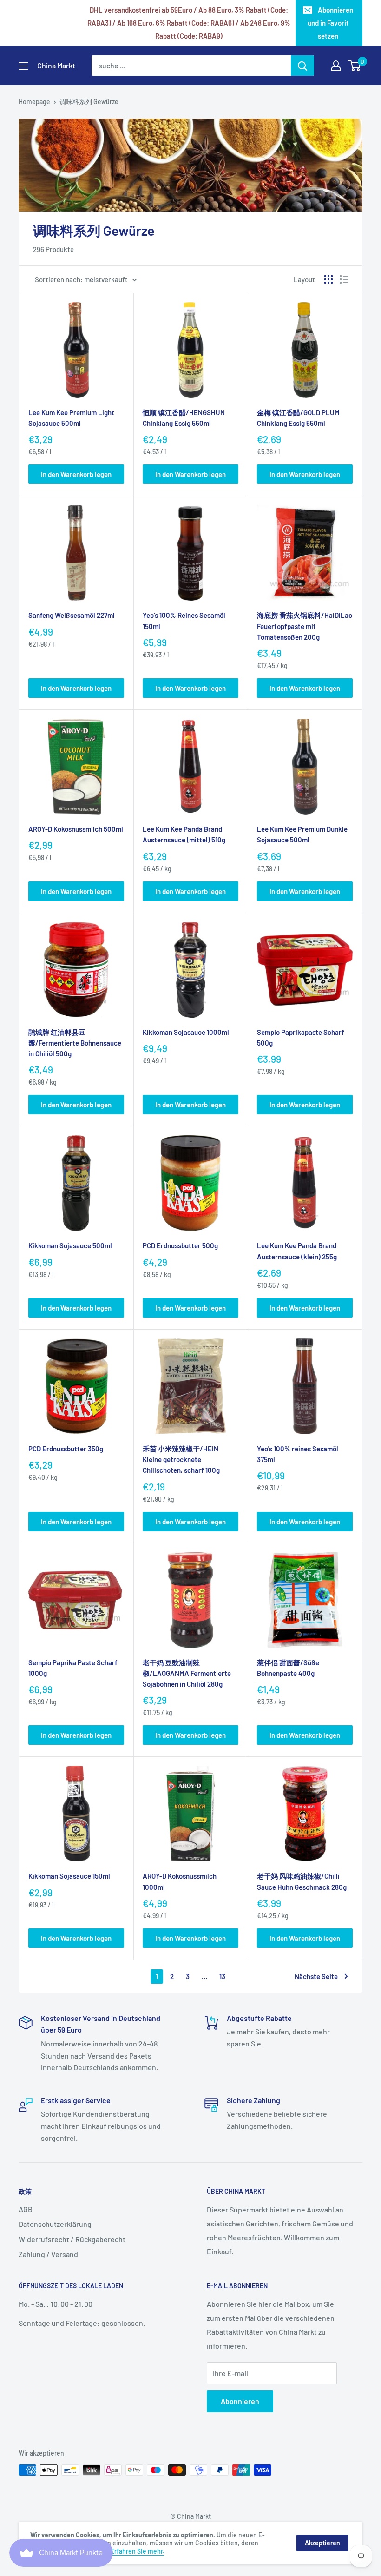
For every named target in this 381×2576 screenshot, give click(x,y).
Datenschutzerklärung (55, 2224)
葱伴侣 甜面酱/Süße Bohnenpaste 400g (288, 1668)
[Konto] (336, 66)
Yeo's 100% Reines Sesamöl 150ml (184, 620)
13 (222, 1976)
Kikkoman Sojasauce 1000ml (186, 1032)
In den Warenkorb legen (76, 474)
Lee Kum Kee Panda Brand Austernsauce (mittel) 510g (184, 834)
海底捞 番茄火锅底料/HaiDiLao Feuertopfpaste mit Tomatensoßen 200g (305, 626)
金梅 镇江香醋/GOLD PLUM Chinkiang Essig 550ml (298, 418)
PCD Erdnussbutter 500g (180, 1245)
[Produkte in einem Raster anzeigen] (328, 279)
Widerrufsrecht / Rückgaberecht (72, 2239)
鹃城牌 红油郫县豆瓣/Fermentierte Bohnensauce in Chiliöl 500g (75, 1043)
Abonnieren (240, 2401)
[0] (355, 66)
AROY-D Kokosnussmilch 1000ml (180, 1881)
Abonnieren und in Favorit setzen (331, 23)
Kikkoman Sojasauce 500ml (70, 1245)
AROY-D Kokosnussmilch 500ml (76, 829)
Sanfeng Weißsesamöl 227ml (72, 615)
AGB (26, 2209)
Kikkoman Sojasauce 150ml (69, 1876)
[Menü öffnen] (23, 66)
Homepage (34, 102)
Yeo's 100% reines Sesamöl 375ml (298, 1454)
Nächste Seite (316, 1976)
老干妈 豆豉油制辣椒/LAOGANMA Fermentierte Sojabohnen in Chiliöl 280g (187, 1673)
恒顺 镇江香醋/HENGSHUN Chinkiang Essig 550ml (184, 418)
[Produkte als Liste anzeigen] (344, 279)
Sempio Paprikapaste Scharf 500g (301, 1037)
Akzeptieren (322, 2543)
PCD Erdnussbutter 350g (66, 1449)
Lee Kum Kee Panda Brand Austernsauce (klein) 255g (297, 1251)
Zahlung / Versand (48, 2254)
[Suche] (302, 66)
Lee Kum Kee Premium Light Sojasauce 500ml (71, 418)
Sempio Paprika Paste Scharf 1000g (73, 1668)
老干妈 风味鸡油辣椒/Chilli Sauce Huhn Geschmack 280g (302, 1881)
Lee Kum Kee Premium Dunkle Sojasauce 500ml (302, 834)
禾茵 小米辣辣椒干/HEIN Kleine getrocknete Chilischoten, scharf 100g (181, 1460)
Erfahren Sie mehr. (138, 2551)
